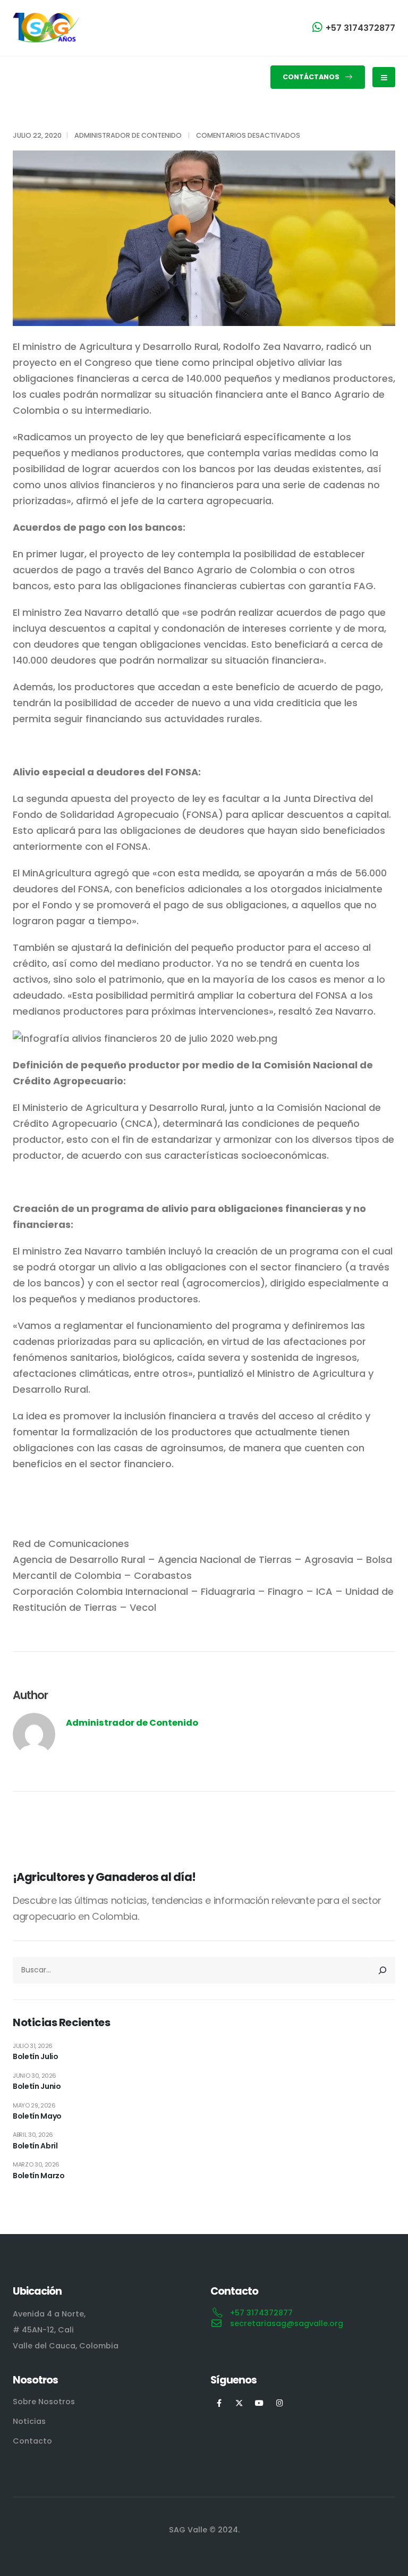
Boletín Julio (35, 2056)
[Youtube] (260, 2403)
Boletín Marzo (39, 2176)
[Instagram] (280, 2403)
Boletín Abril (35, 2146)
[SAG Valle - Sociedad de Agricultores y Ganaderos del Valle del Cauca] (46, 28)
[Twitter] (239, 2403)
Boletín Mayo (37, 2116)
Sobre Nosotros (44, 2402)
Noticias (29, 2421)
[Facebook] (219, 2403)
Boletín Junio (37, 2086)
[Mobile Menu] (384, 77)
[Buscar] (382, 1970)
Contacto (32, 2441)
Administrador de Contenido (128, 135)
